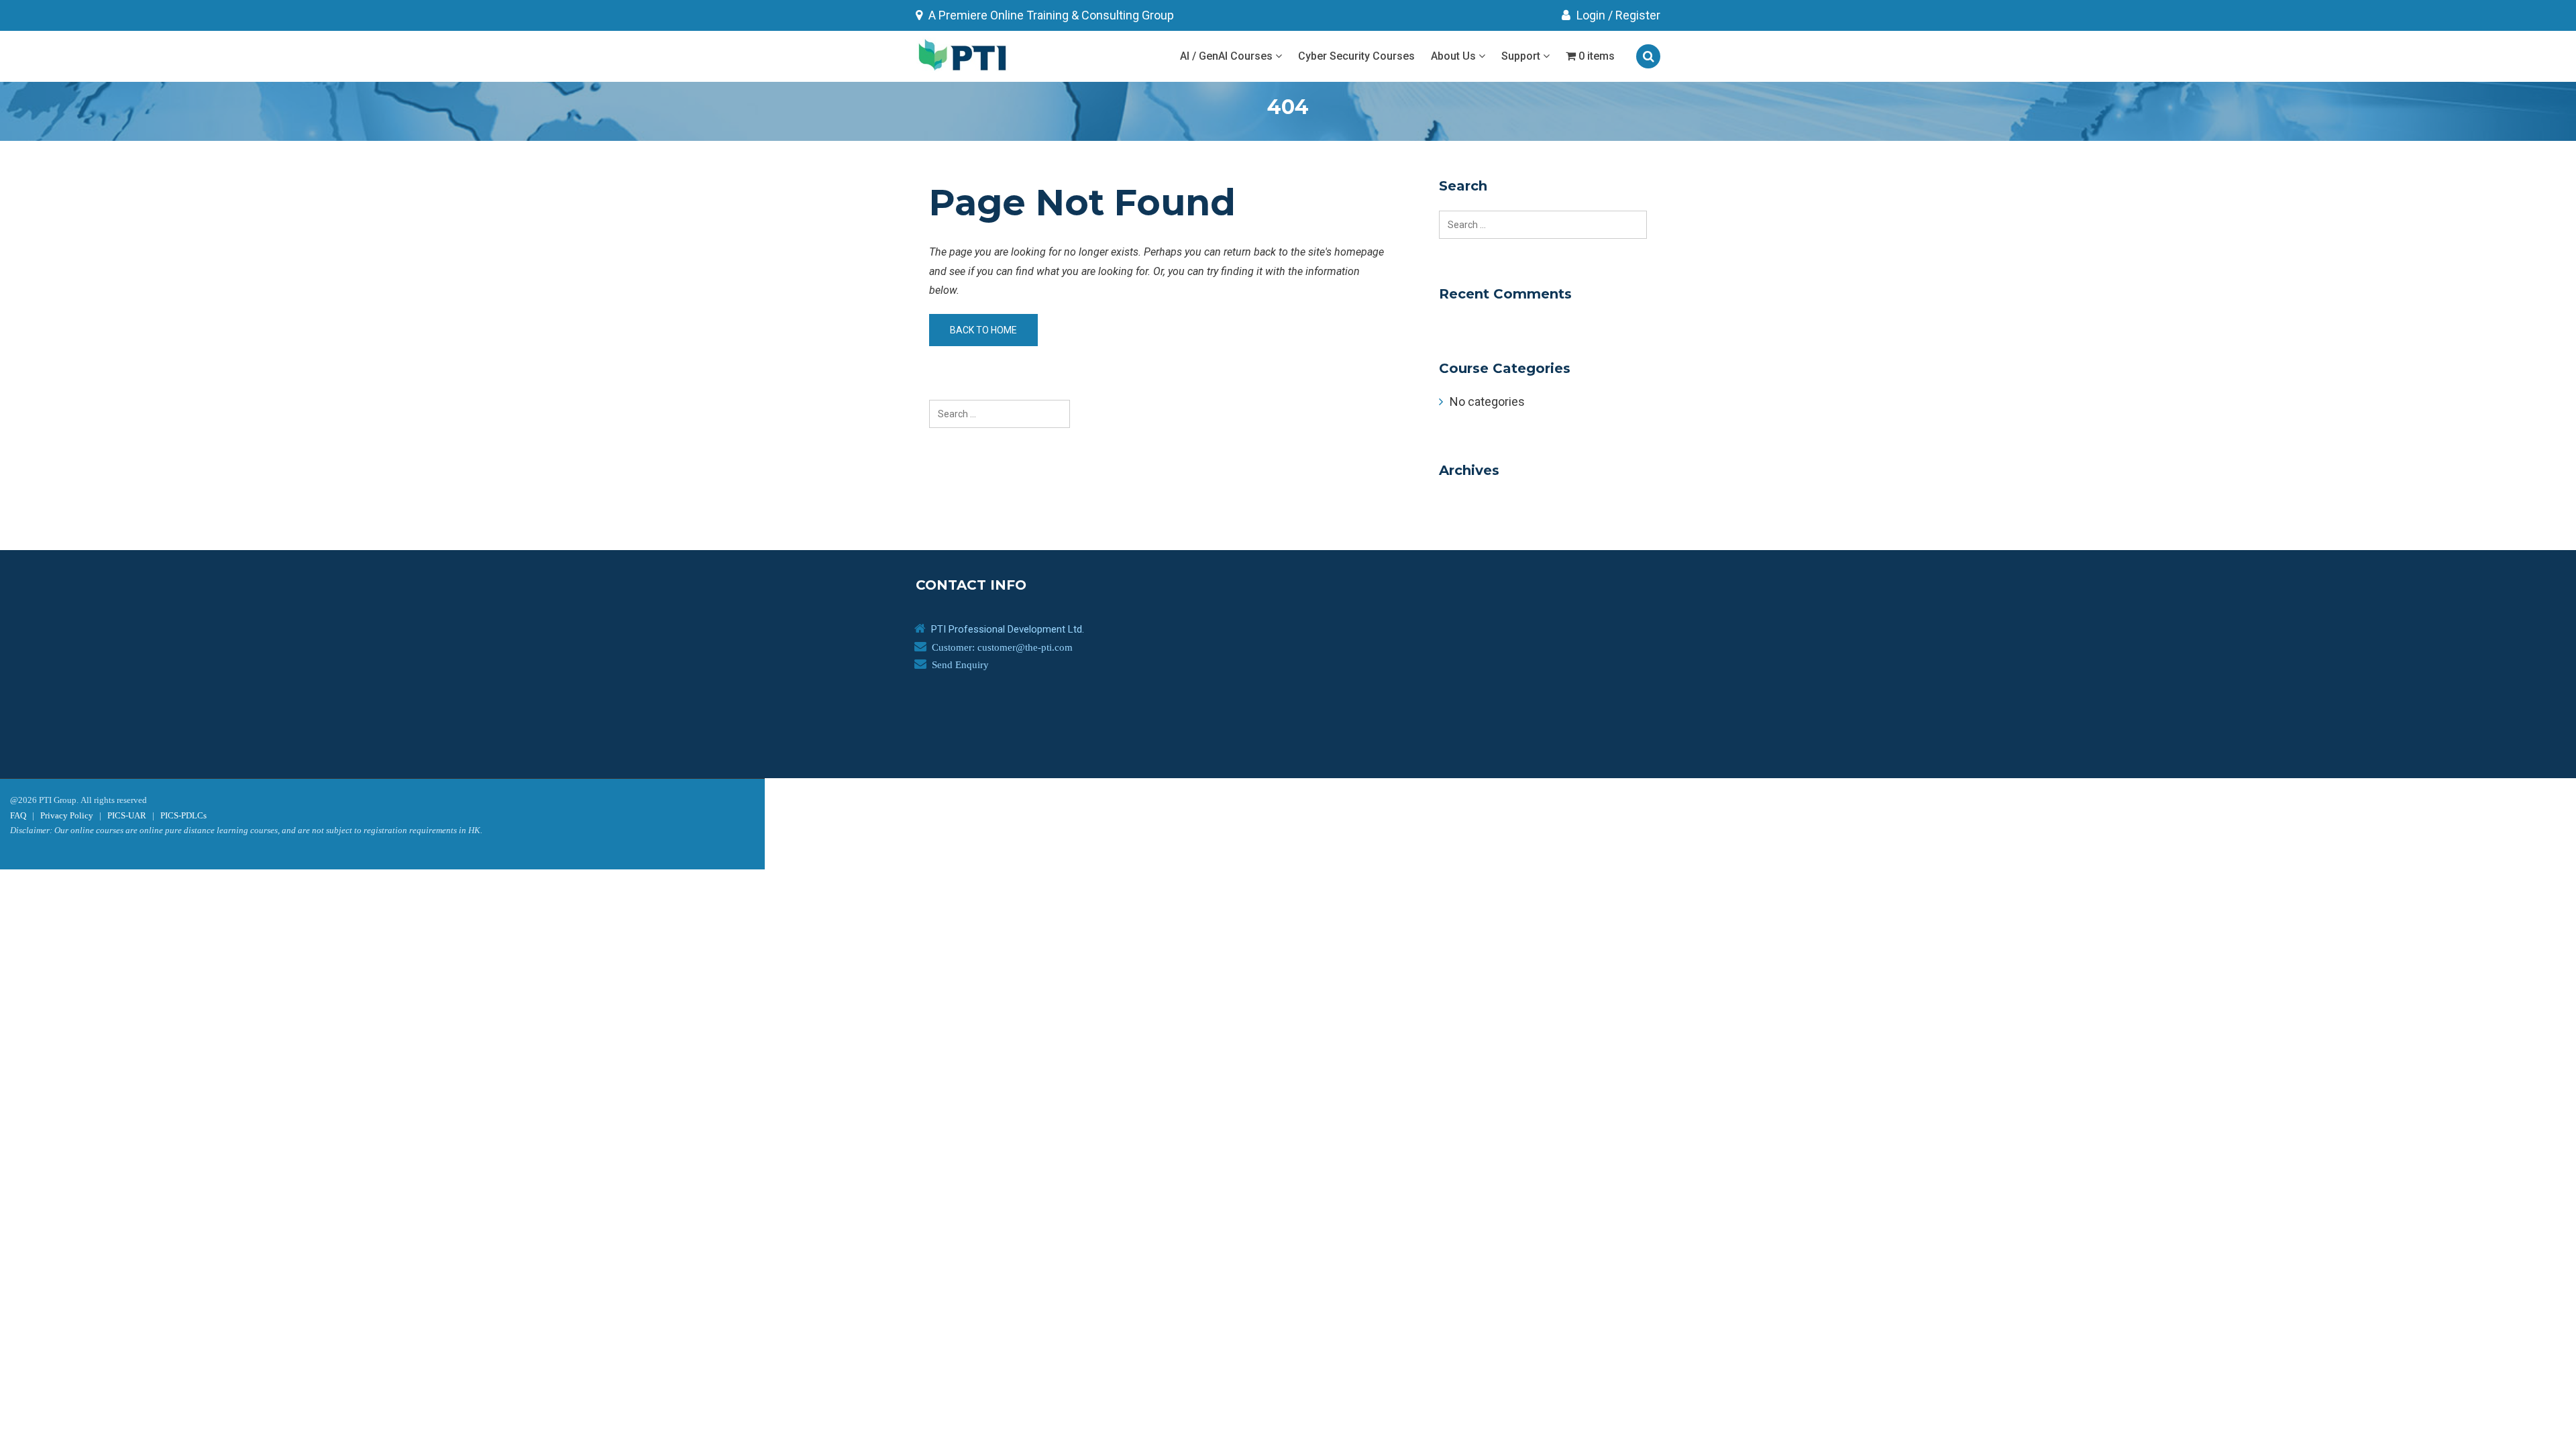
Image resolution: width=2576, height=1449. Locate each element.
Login (1590, 15)
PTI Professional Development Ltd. (1008, 629)
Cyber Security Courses (1356, 56)
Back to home (983, 330)
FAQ (18, 815)
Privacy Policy (67, 815)
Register (1638, 15)
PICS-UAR (127, 815)
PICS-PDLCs (183, 815)
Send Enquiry (960, 664)
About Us (1455, 56)
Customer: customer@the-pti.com (1002, 647)
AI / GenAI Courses (1228, 56)
